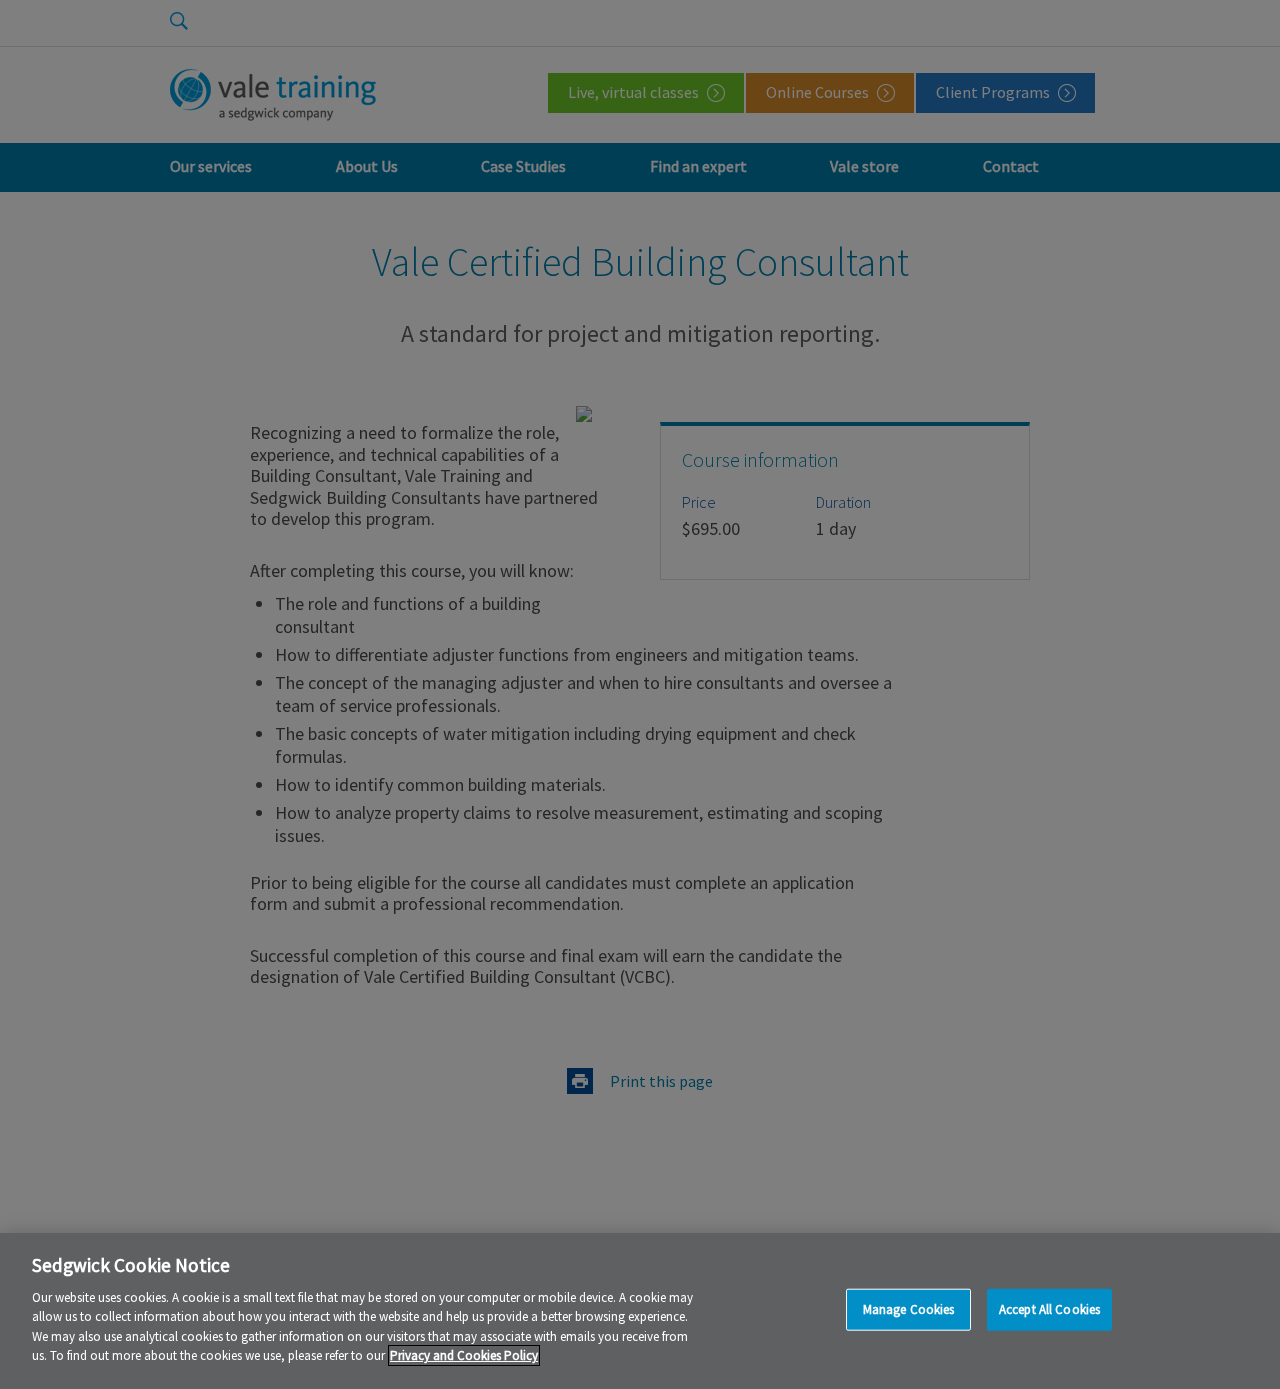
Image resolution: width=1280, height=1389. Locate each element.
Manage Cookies (909, 1309)
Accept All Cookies (1049, 1309)
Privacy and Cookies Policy (464, 1355)
